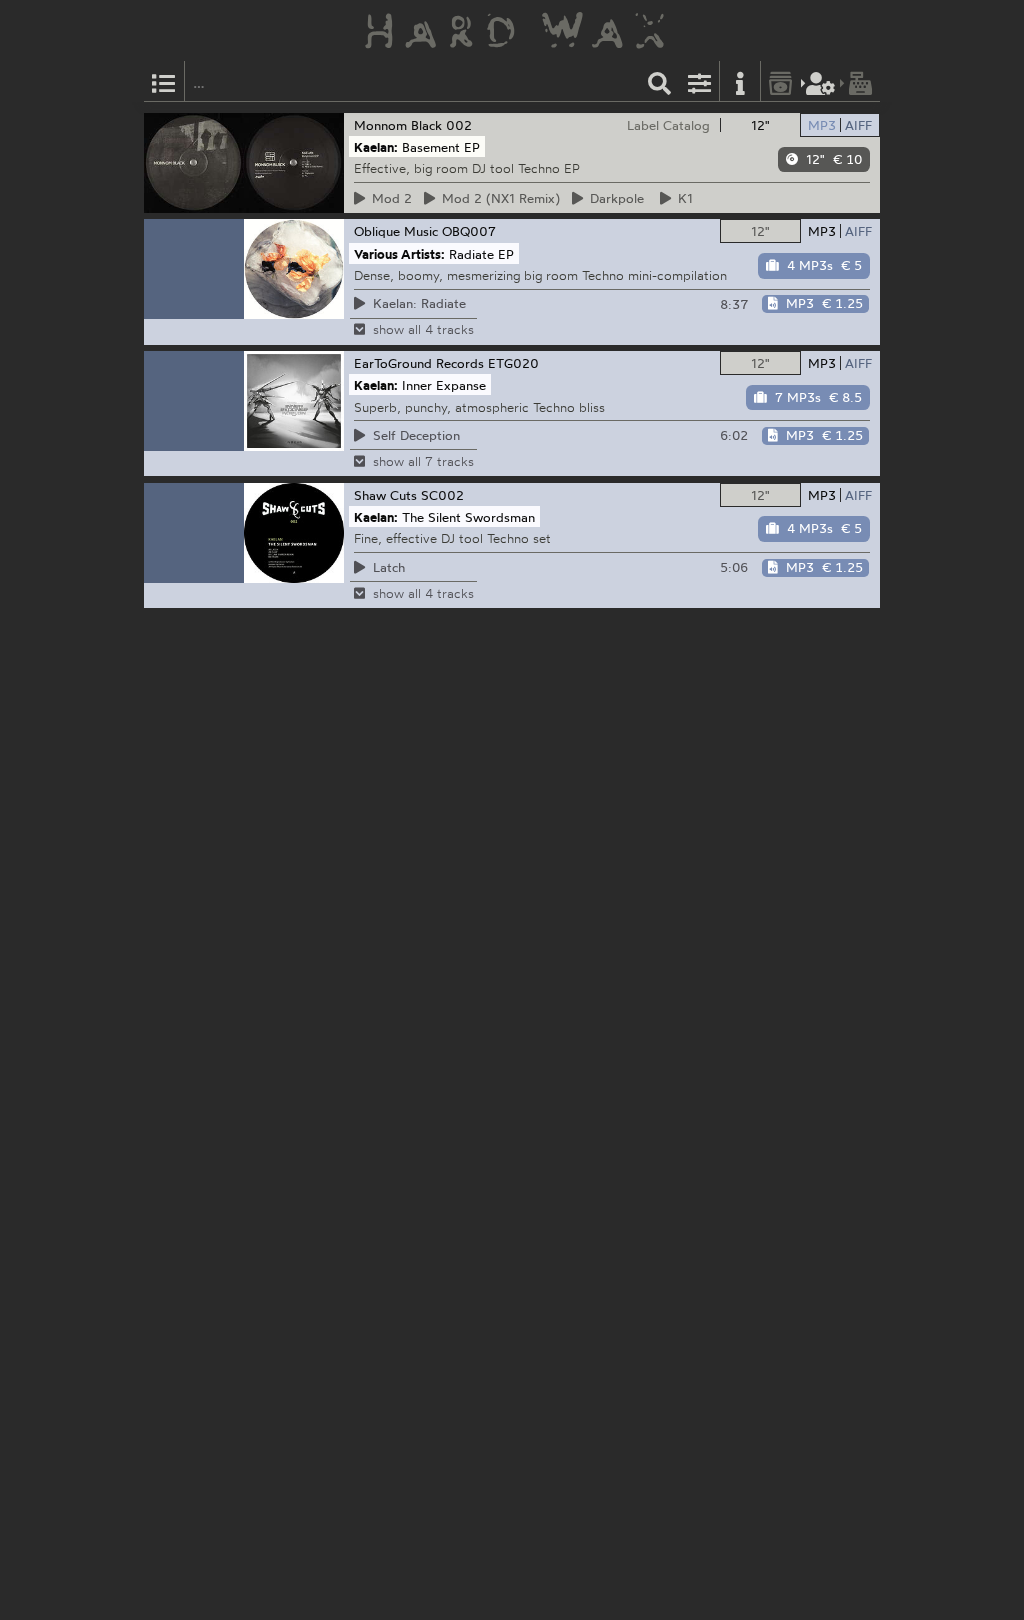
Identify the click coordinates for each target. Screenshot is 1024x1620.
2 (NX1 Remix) (498, 198)
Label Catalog (668, 125)
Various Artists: (399, 253)
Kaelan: (376, 147)
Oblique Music (396, 231)
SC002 (442, 495)
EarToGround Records (419, 363)
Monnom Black (398, 125)
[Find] (660, 81)
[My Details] (821, 81)
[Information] (740, 81)
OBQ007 (469, 231)
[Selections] (164, 81)
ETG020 (513, 363)
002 (459, 125)
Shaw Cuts (385, 495)
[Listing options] (700, 81)
